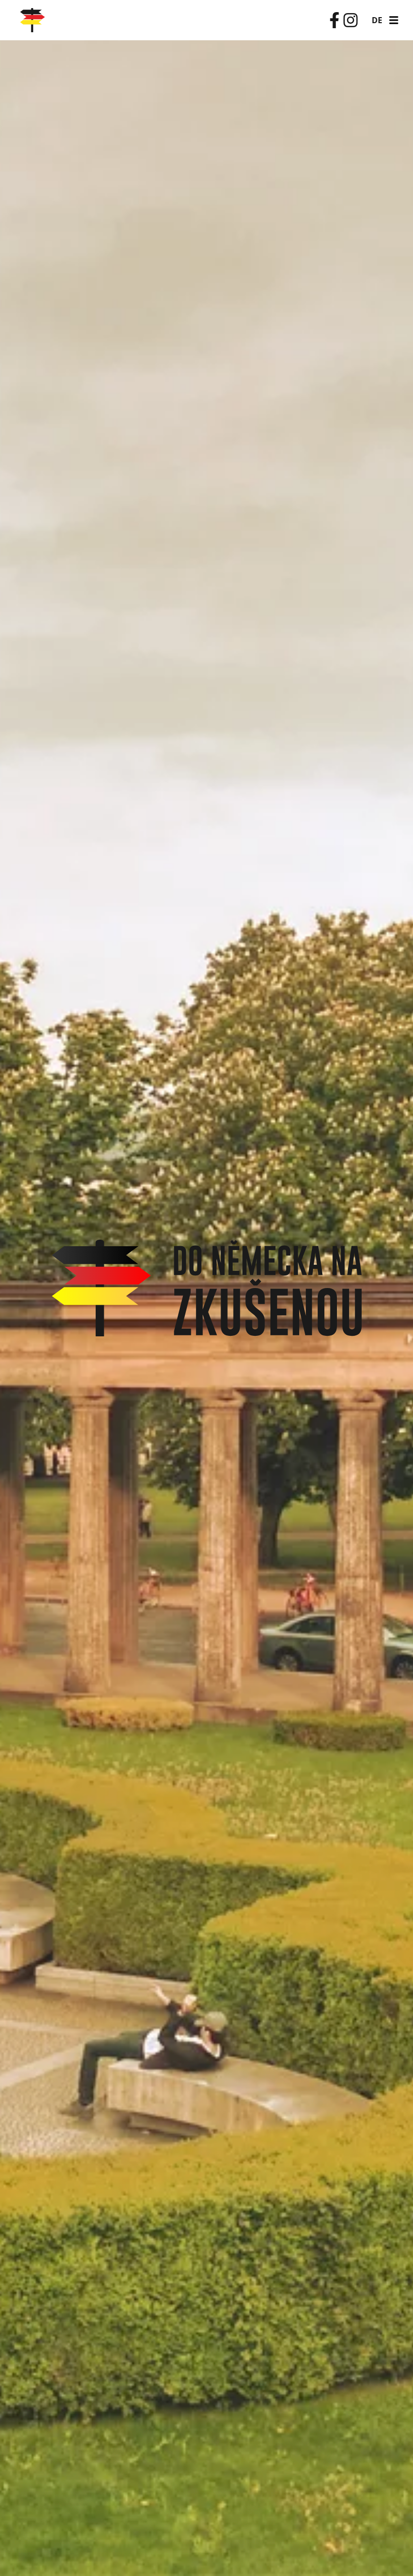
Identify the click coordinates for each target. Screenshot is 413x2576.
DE (377, 20)
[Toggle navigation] (394, 20)
